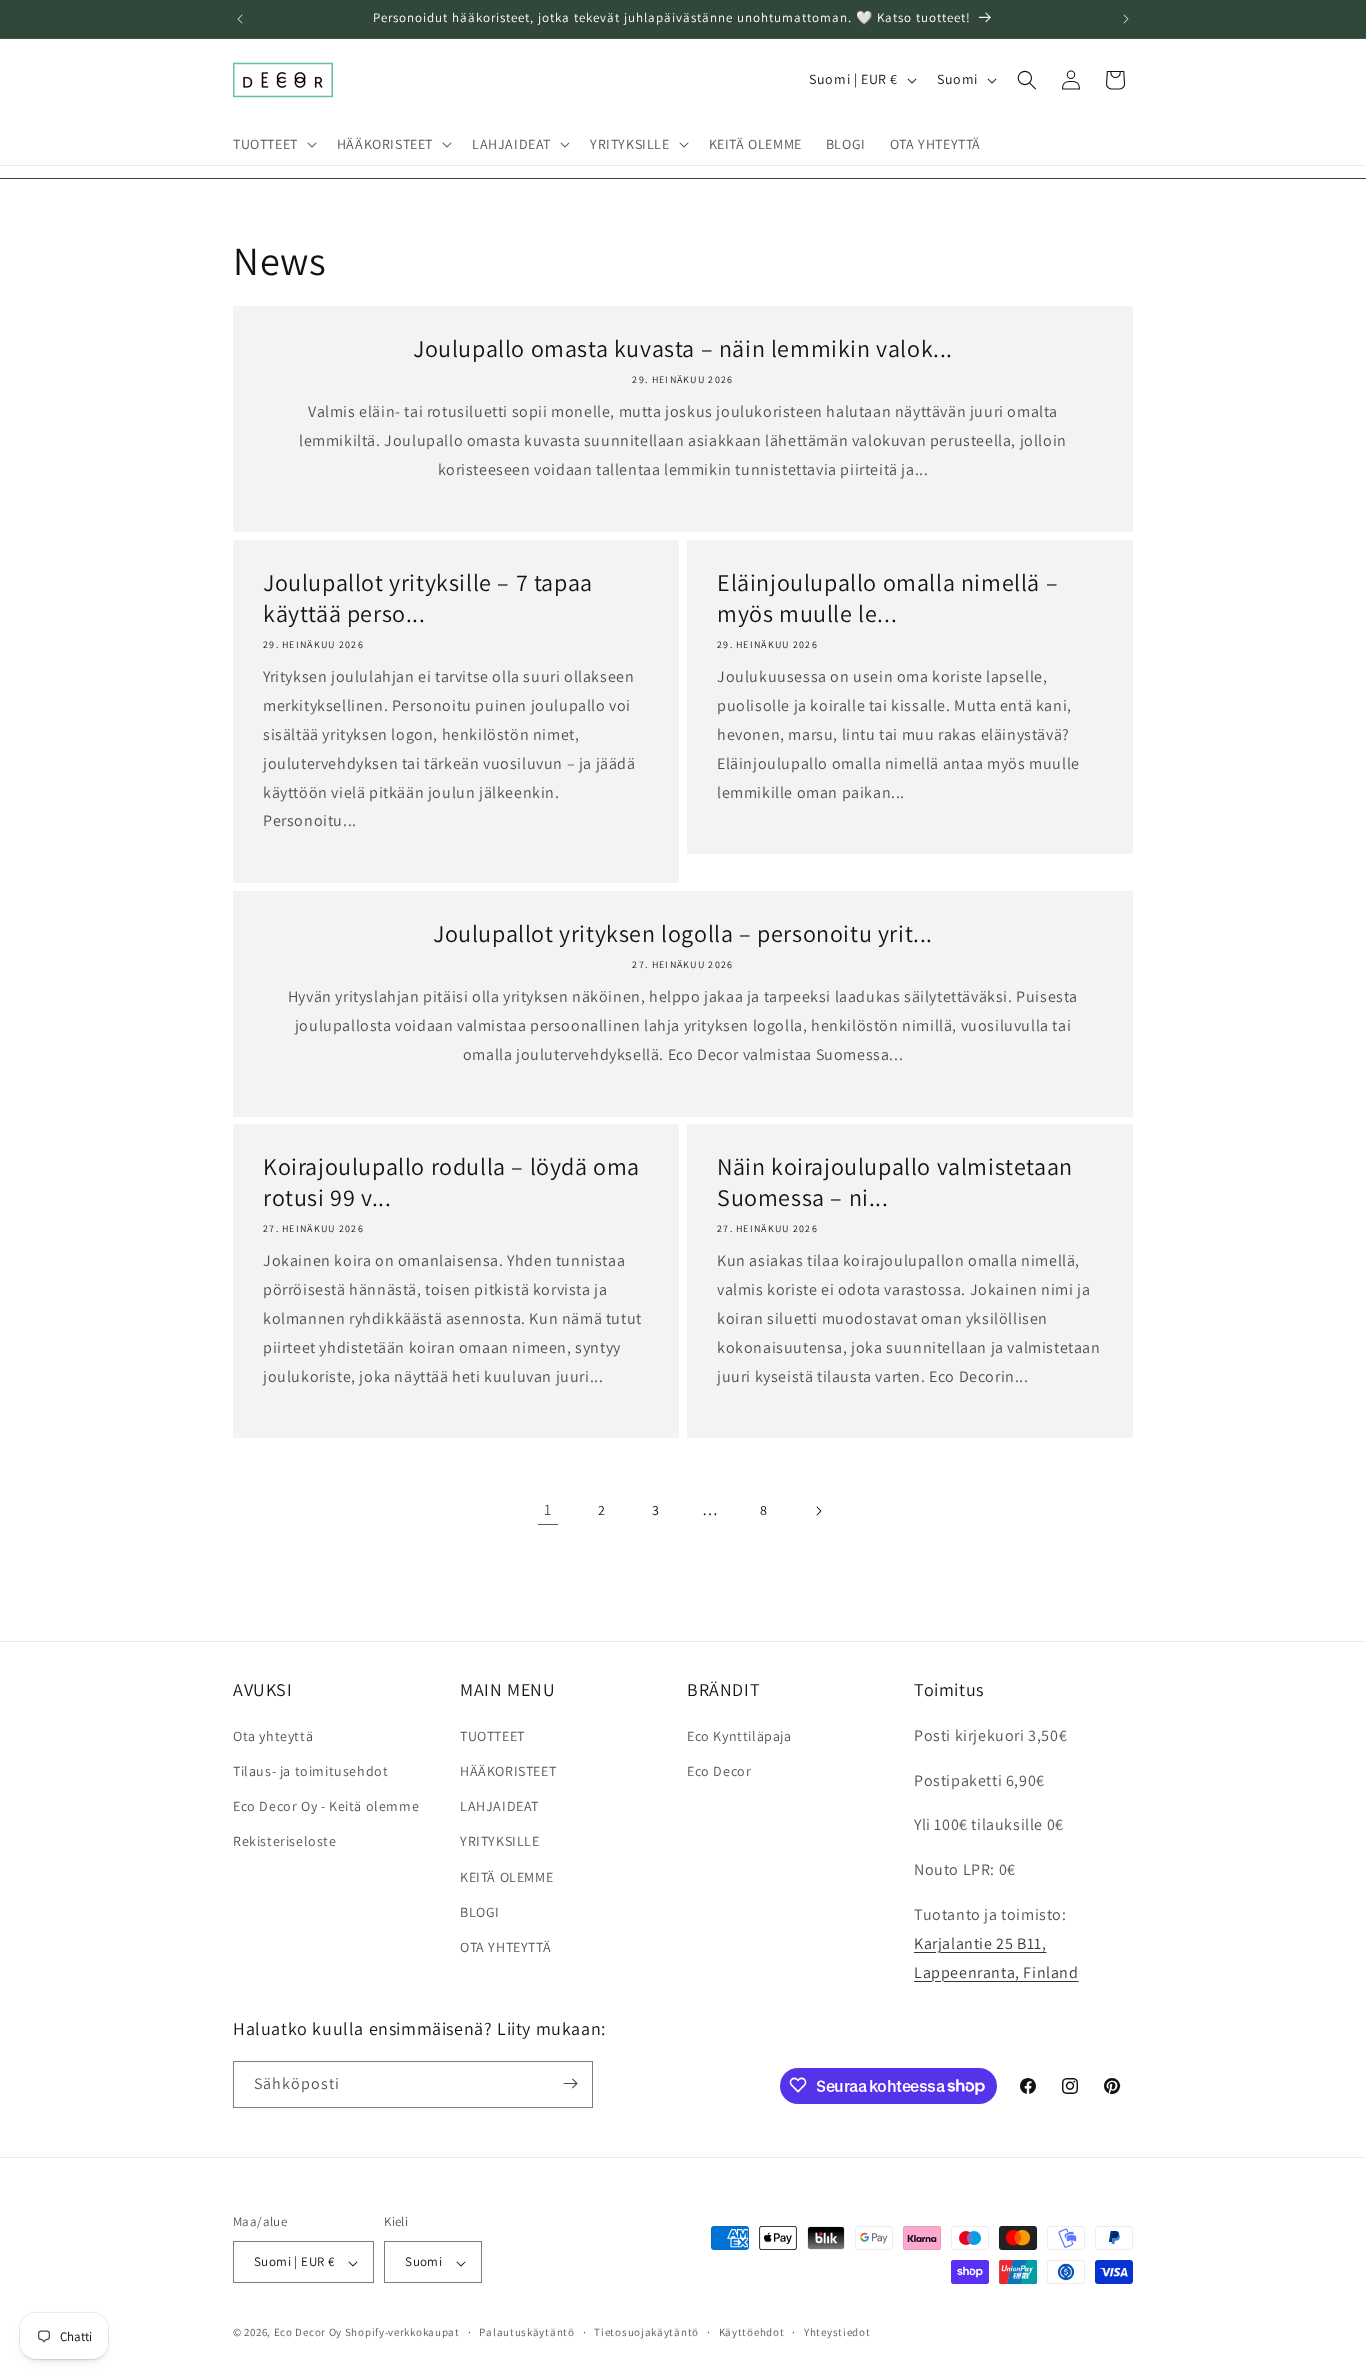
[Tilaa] (570, 2083)
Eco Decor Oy (308, 2333)
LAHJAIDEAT (499, 1806)
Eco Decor (719, 1770)
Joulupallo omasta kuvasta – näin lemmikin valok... (683, 348)
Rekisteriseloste (285, 1841)
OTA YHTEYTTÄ (505, 1946)
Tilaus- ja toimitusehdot (310, 1770)
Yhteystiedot (837, 2332)
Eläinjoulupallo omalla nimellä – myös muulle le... (887, 598)
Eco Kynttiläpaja (739, 1735)
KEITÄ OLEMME (506, 1876)
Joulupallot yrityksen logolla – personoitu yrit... (683, 933)
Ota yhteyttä (273, 1735)
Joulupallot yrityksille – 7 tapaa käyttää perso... (428, 598)
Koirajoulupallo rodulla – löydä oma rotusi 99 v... (451, 1182)
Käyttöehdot (752, 2332)
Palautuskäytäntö (526, 2332)
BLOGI (480, 1911)
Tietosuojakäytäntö (646, 2332)
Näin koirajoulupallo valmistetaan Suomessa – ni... (895, 1182)
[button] (273, 144)
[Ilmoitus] (1126, 19)
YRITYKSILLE (500, 1841)
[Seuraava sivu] (818, 1511)
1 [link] (548, 1509)
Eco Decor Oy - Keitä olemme (326, 1806)
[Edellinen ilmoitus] (240, 19)
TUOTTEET (492, 1735)
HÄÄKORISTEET (508, 1770)
